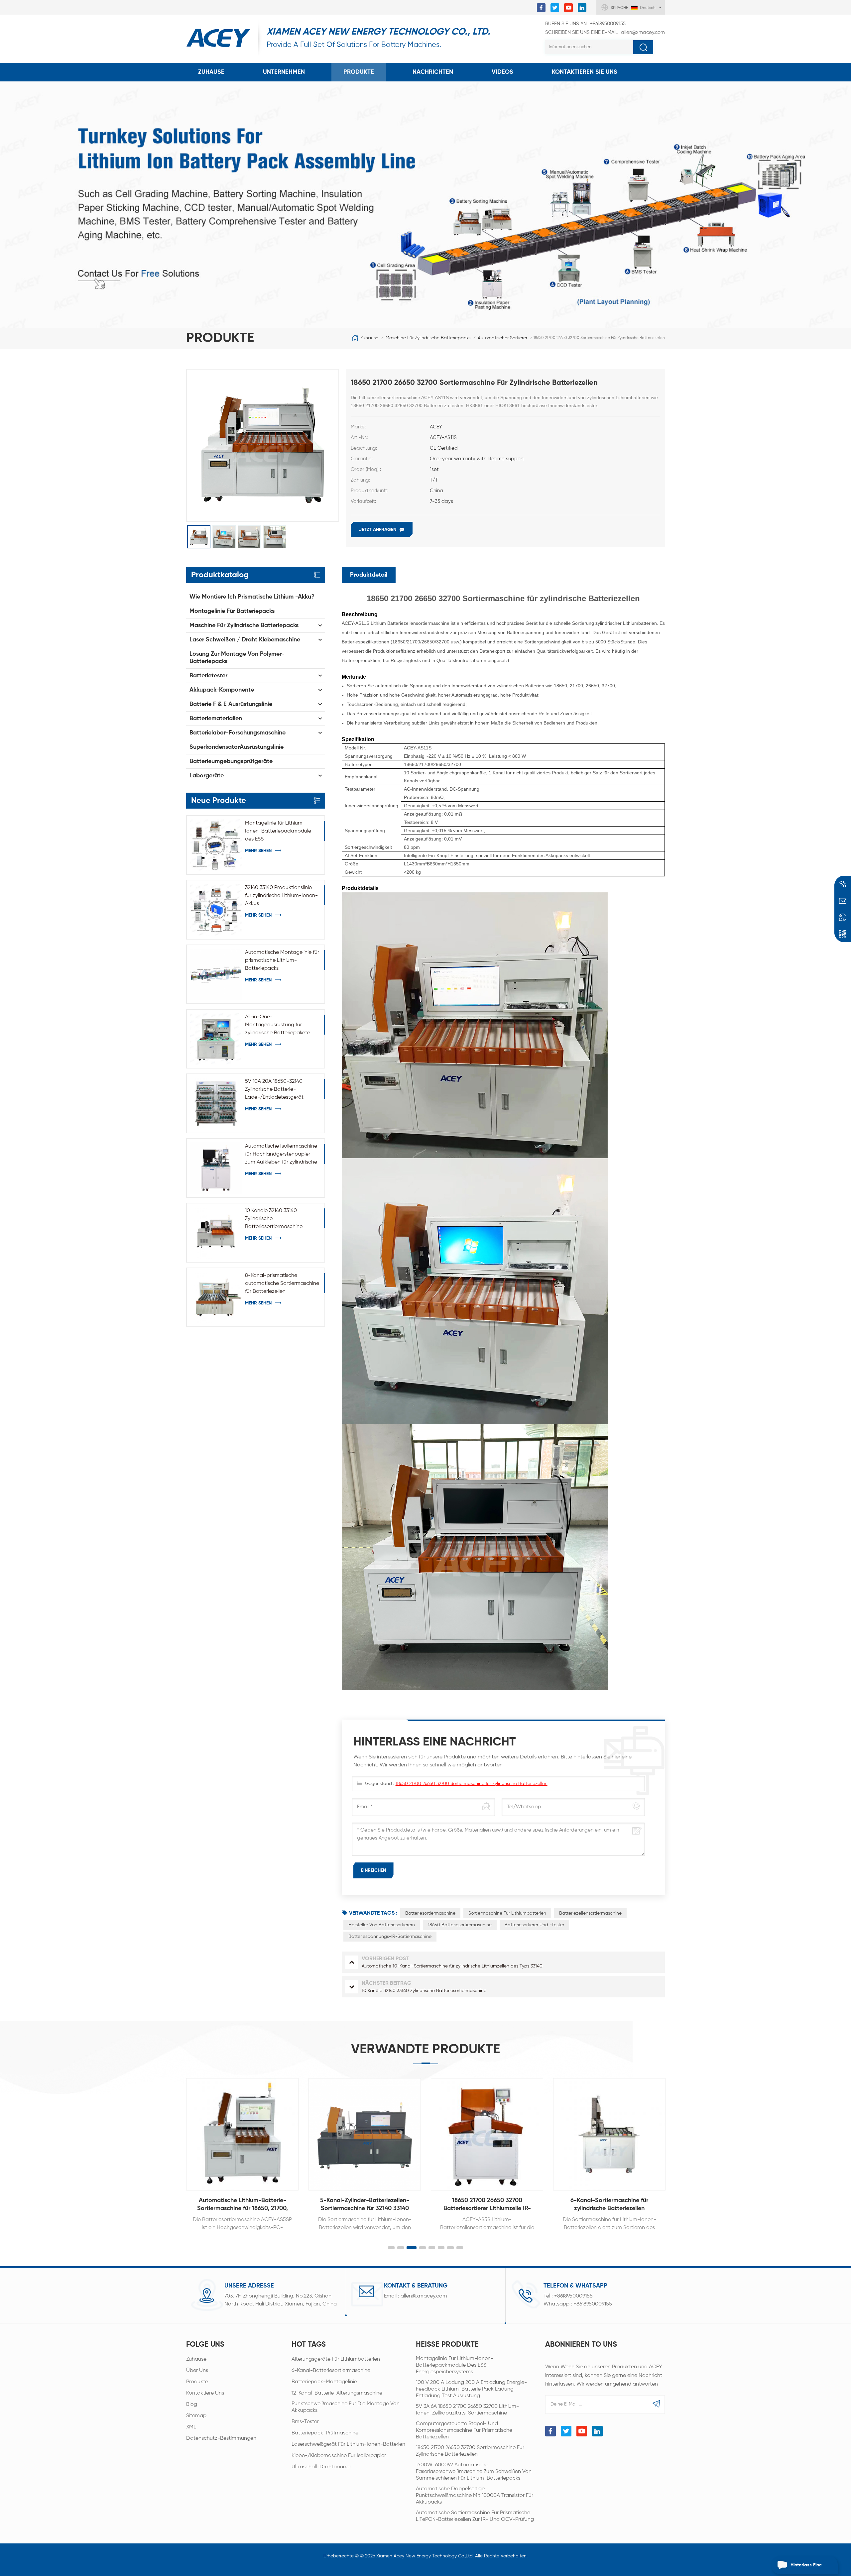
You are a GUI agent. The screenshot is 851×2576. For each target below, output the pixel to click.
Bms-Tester (305, 2422)
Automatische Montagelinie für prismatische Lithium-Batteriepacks (282, 960)
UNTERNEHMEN (284, 72)
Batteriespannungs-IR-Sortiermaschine (390, 1937)
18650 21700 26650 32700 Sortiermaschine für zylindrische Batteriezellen (472, 1784)
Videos (502, 72)
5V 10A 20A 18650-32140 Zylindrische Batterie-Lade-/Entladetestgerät (274, 1089)
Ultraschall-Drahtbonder (321, 2467)
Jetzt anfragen (378, 530)
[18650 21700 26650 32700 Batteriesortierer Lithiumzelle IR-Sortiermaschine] (365, 2134)
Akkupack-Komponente (222, 690)
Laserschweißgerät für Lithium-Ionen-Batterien (348, 2444)
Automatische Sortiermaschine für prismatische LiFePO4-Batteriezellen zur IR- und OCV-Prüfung (475, 2516)
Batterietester (208, 676)
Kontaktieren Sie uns (585, 72)
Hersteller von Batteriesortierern (382, 1925)
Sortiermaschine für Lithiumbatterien (507, 1913)
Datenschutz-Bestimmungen (221, 2438)
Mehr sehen (258, 851)
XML (191, 2427)
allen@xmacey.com (605, 32)
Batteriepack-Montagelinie (324, 2382)
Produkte (359, 72)
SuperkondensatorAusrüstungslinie (237, 747)
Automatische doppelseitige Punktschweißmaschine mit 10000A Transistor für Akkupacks (475, 2496)
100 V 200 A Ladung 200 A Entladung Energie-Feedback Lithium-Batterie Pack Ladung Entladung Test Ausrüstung (471, 2389)
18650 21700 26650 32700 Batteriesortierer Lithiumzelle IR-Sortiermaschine (365, 2205)
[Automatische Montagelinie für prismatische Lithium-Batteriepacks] (216, 974)
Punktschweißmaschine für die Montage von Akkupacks (346, 2407)
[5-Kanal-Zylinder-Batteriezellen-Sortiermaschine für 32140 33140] (242, 2134)
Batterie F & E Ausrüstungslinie (231, 704)
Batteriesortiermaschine (430, 1913)
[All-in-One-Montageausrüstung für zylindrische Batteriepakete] (216, 1039)
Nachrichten (433, 72)
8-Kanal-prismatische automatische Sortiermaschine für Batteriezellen (282, 1284)
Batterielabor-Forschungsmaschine (238, 733)
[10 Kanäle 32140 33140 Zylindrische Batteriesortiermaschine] (216, 1232)
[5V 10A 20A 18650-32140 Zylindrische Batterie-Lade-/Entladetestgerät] (216, 1103)
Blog (192, 2405)
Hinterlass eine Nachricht (806, 2568)
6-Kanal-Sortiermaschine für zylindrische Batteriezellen (487, 2204)
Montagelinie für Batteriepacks (232, 611)
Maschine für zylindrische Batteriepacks (428, 338)
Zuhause (211, 72)
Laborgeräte (207, 776)
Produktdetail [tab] (369, 575)
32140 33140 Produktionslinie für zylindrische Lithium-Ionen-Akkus (281, 896)
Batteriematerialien (216, 719)
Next (679, 2148)
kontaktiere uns (205, 2393)
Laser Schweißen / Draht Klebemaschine (245, 640)
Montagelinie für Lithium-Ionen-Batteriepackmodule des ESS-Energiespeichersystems (278, 832)
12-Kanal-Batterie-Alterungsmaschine (337, 2393)
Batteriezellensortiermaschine (590, 1913)
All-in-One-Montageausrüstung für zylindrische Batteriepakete (278, 1025)
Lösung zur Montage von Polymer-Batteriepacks (237, 658)
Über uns (197, 2371)
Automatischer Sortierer (502, 338)
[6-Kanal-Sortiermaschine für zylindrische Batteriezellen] (487, 2134)
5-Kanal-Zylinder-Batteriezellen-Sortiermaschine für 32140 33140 (242, 2204)
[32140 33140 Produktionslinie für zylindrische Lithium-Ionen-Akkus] (216, 909)
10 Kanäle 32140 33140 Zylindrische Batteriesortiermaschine (274, 1219)
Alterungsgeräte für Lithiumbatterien (336, 2359)
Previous (172, 2148)
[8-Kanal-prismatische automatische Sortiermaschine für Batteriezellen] (216, 1297)
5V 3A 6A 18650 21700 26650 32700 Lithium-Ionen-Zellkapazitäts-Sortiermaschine (467, 2410)
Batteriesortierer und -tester (534, 1925)
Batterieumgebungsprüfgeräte (231, 761)
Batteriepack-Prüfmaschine (325, 2433)
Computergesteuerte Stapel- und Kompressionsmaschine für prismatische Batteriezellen (464, 2430)
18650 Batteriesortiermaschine (460, 1925)
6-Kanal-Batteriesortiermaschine (331, 2371)
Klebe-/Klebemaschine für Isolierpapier (339, 2456)
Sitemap (196, 2416)
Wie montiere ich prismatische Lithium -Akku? (252, 597)
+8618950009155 (585, 24)
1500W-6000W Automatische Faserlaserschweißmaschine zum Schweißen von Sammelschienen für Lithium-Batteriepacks (474, 2472)
